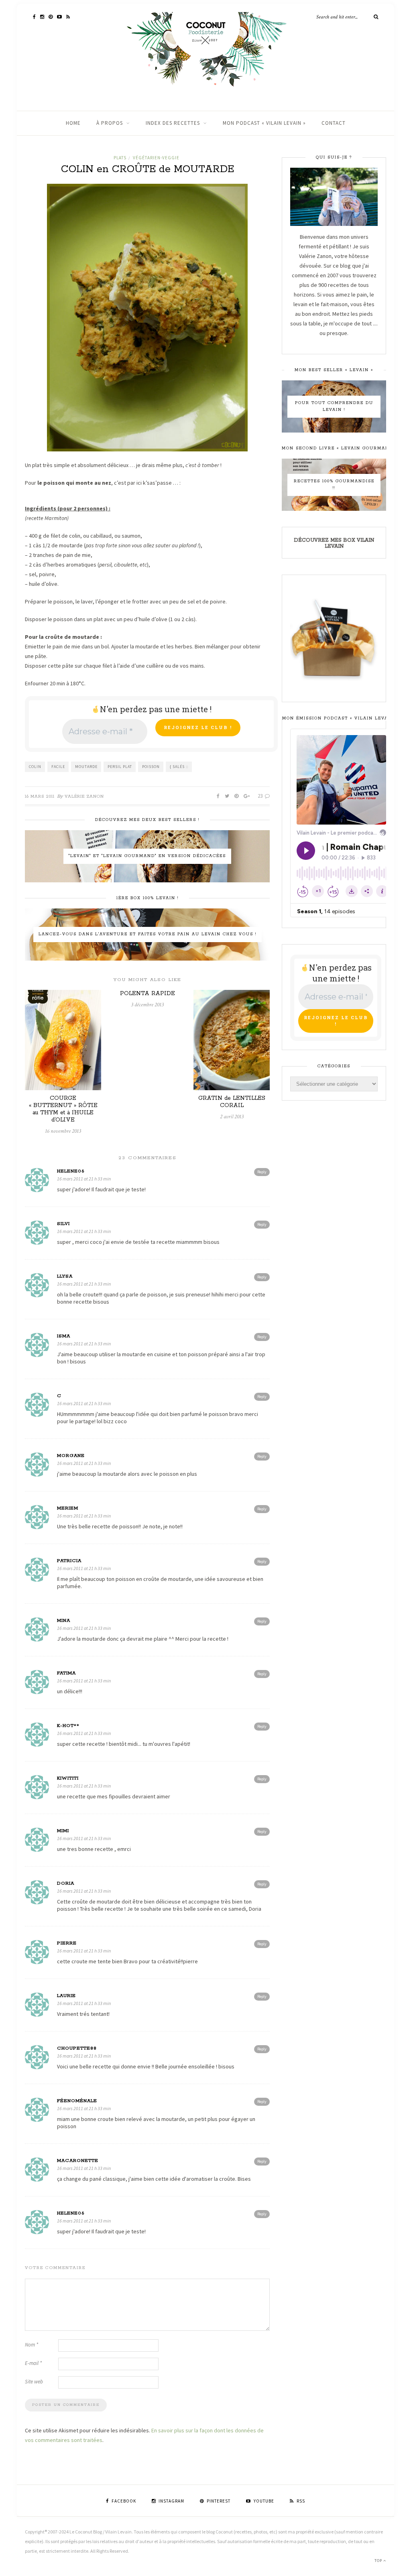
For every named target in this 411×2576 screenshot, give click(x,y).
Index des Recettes (173, 123)
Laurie (66, 1996)
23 (261, 796)
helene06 (71, 1171)
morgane (71, 1456)
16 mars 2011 (40, 796)
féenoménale (77, 2101)
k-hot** (68, 1726)
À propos (110, 123)
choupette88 (77, 2048)
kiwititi (68, 1778)
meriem (68, 1508)
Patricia (69, 1561)
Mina (64, 1620)
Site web (34, 2382)
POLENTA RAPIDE (148, 993)
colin (35, 767)
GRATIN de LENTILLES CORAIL (232, 1102)
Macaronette (78, 2161)
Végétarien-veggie (156, 158)
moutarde (86, 767)
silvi (63, 1224)
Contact (334, 123)
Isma (64, 1336)
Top (379, 2561)
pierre (67, 1943)
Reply (262, 1172)
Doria (66, 1883)
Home (73, 123)
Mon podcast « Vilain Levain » (264, 123)
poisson (151, 767)
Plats (120, 158)
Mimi (63, 1831)
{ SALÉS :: (179, 767)
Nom (32, 2345)
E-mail (33, 2363)
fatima (66, 1673)
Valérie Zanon (84, 796)
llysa (65, 1276)
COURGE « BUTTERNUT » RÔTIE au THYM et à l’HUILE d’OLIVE (63, 1109)
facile (58, 767)
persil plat (120, 767)
